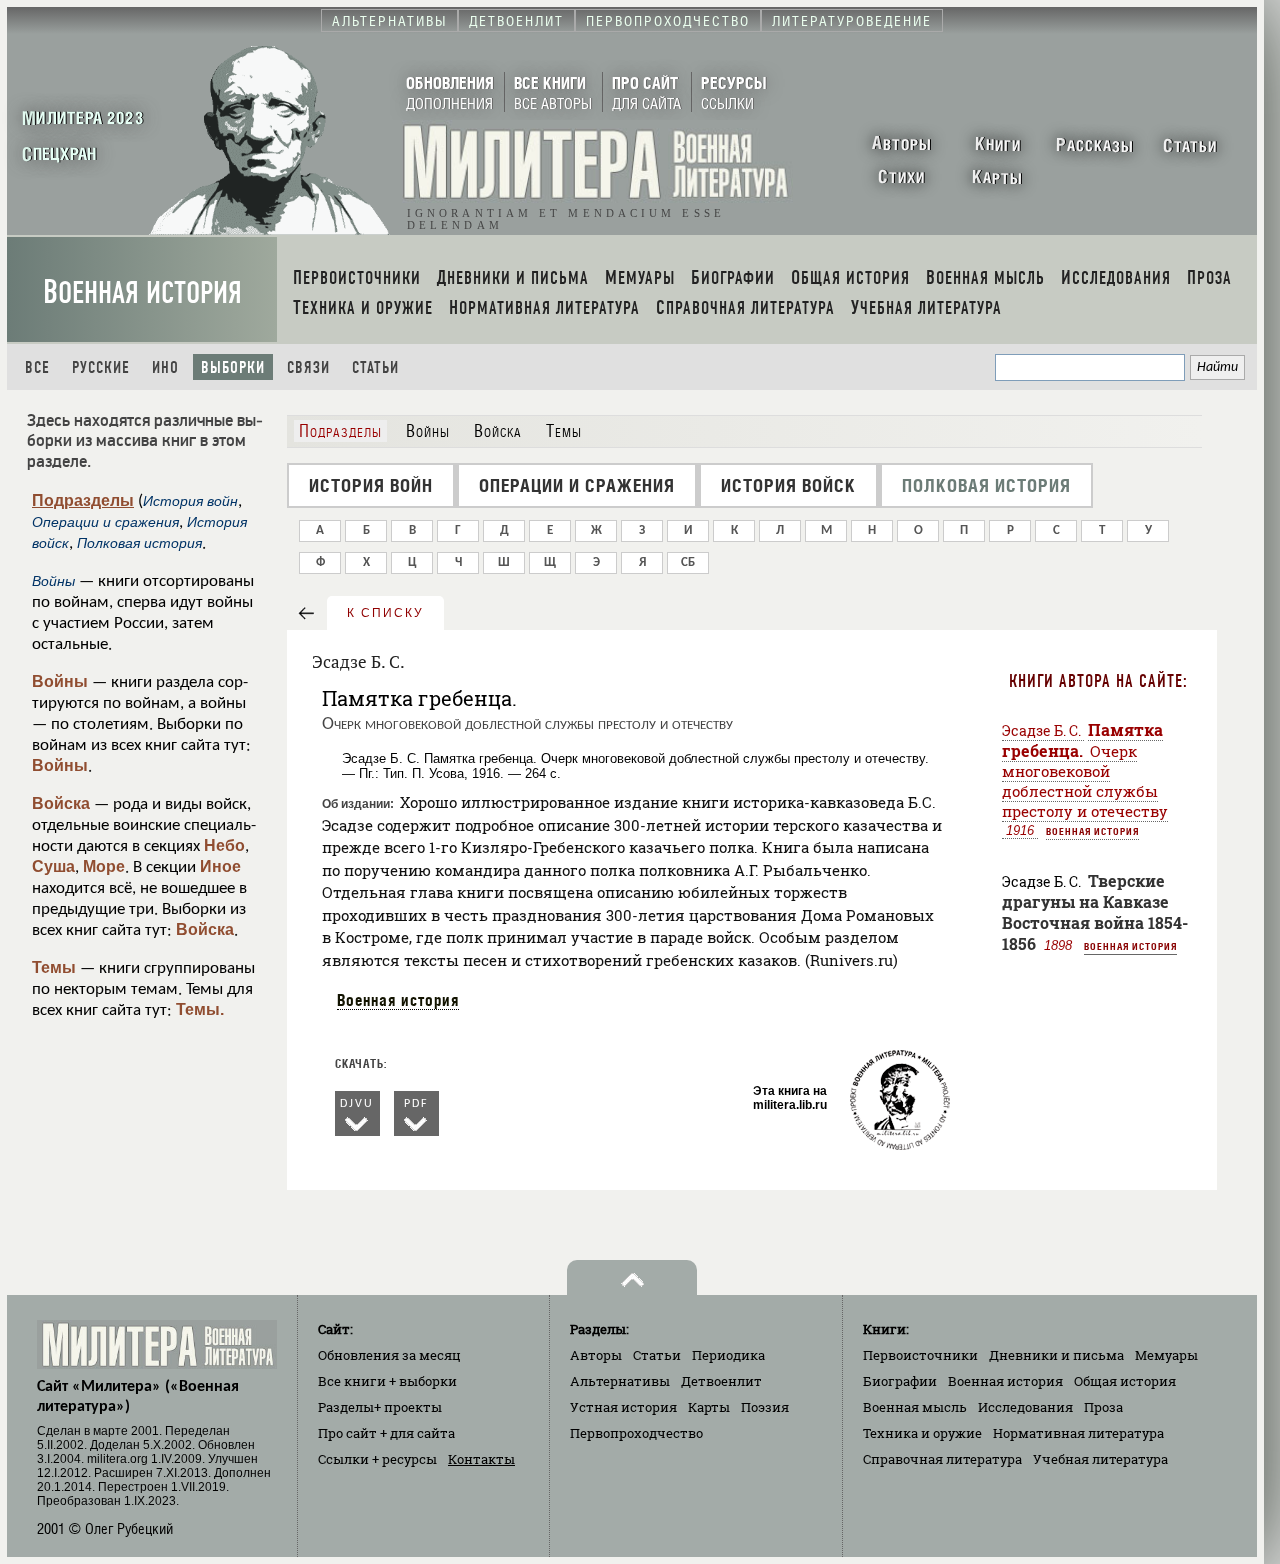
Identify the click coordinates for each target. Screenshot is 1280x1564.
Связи (308, 367)
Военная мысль (915, 1407)
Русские (101, 367)
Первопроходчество (636, 1433)
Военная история (142, 292)
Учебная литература (1100, 1459)
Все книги (387, 1381)
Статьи (375, 367)
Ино (165, 367)
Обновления (389, 1355)
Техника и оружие (922, 1433)
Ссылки (377, 1459)
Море (104, 866)
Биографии (900, 1381)
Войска (61, 803)
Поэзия (765, 1407)
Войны (60, 681)
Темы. (200, 1009)
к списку (385, 613)
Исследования (1025, 1407)
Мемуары (1166, 1355)
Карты (709, 1407)
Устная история (623, 1407)
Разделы (380, 1407)
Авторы (596, 1355)
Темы (54, 967)
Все (37, 367)
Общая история (1125, 1381)
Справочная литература (942, 1459)
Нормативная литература (1078, 1433)
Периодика (728, 1355)
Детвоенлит (721, 1381)
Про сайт (386, 1433)
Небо (224, 845)
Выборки (233, 367)
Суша (53, 866)
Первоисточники (920, 1355)
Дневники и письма (1056, 1355)
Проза (1103, 1407)
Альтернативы (620, 1381)
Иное (220, 866)
